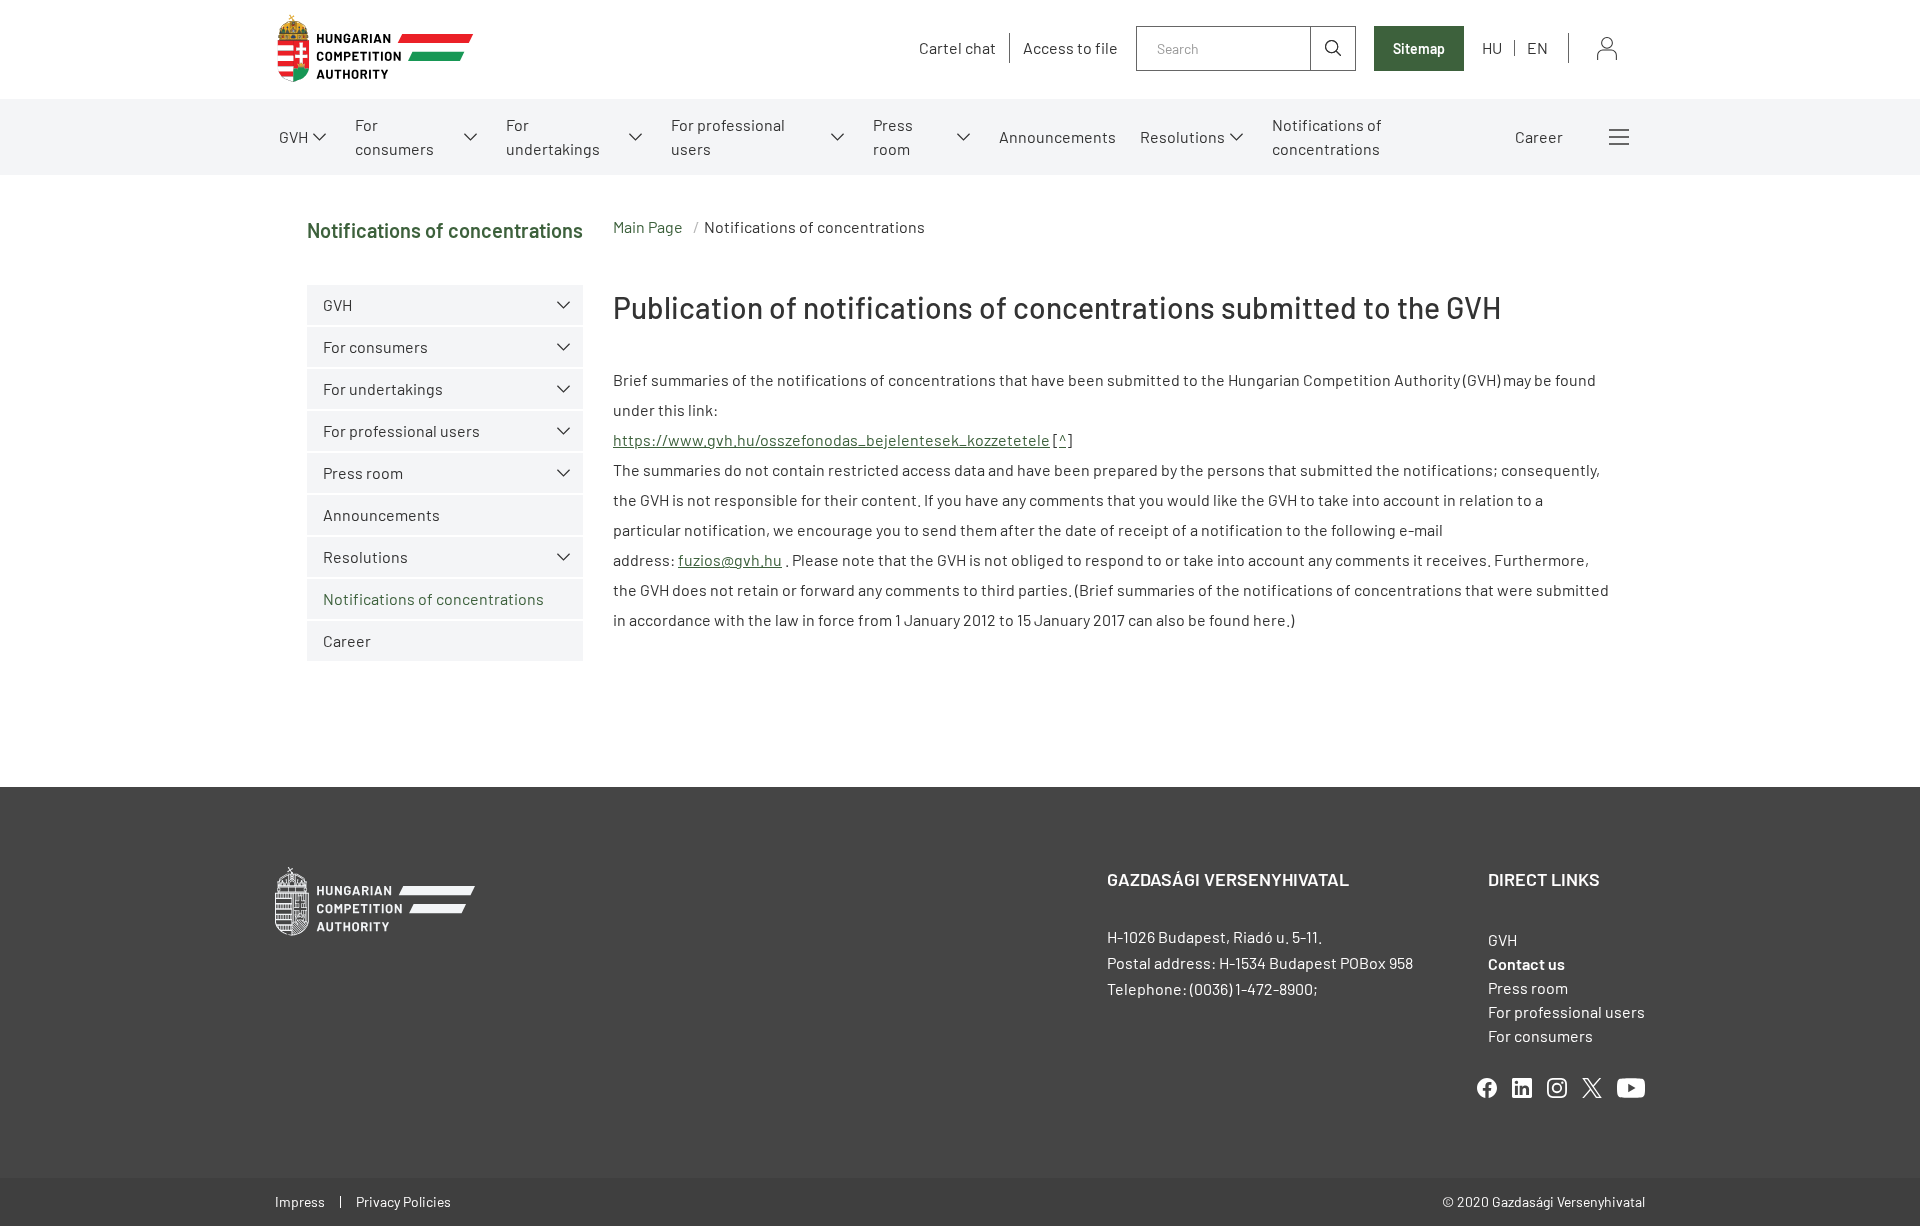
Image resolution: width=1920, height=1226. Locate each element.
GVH (293, 136)
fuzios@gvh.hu (730, 559)
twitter (1592, 1088)
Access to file (1070, 48)
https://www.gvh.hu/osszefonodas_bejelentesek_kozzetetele (831, 439)
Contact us (1526, 963)
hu (1492, 47)
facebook (1487, 1088)
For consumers (1540, 1035)
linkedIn (1522, 1088)
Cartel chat (957, 48)
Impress (300, 1201)
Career (1539, 136)
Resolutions (1182, 136)
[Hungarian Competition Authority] (375, 48)
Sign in (1607, 48)
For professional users (728, 136)
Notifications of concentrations (1327, 136)
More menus (1619, 137)
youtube (1631, 1088)
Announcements (1057, 136)
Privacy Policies (403, 1201)
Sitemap (1419, 48)
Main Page (648, 226)
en (1537, 47)
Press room (893, 136)
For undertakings (553, 136)
